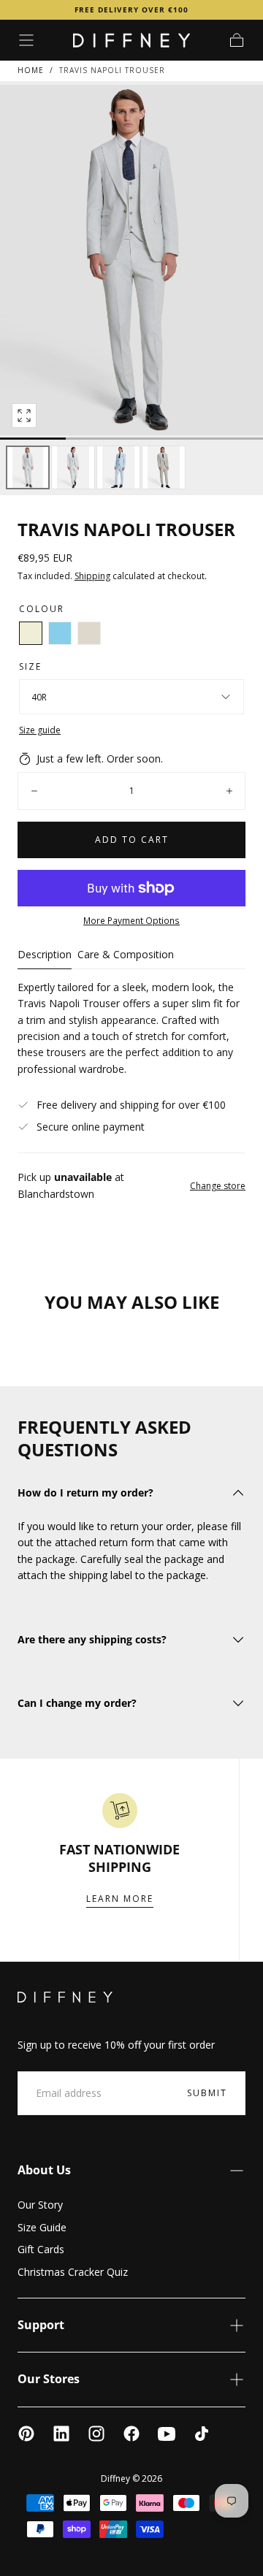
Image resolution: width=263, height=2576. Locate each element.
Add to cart (132, 840)
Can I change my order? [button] (77, 1703)
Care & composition (126, 955)
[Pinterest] (26, 2434)
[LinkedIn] (61, 2434)
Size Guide (42, 2227)
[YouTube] (167, 2434)
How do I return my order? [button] (85, 1493)
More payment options (131, 920)
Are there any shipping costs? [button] (92, 1639)
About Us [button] (44, 2170)
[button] (26, 40)
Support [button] (41, 2325)
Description (45, 955)
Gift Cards (41, 2249)
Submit (207, 2093)
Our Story (40, 2205)
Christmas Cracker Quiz (73, 2272)
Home (31, 70)
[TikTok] (202, 2434)
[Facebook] (131, 2434)
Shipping (92, 576)
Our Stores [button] (49, 2379)
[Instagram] (96, 2434)
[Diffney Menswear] (65, 1997)
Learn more (120, 1899)
